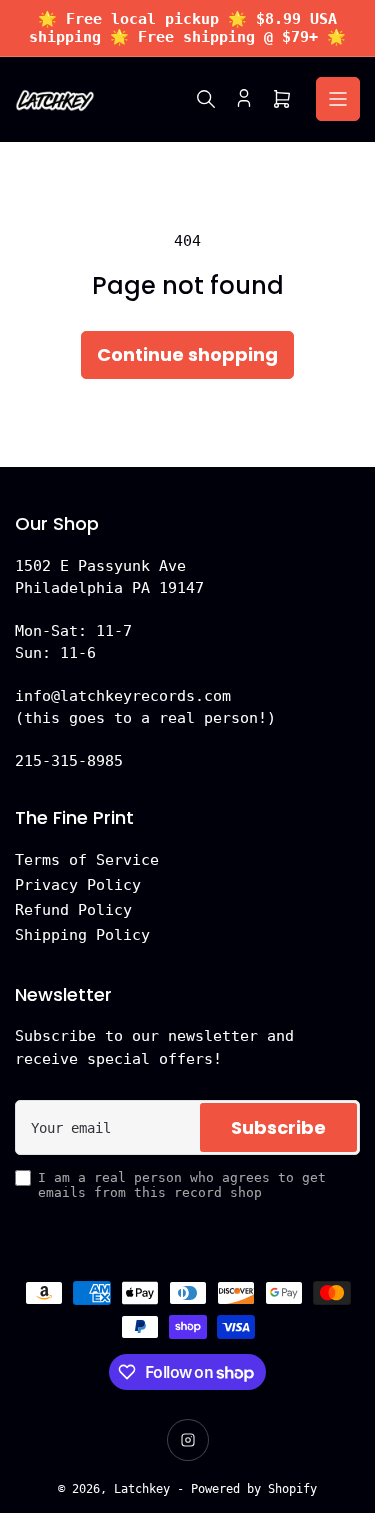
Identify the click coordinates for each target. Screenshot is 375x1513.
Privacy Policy (78, 885)
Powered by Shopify (254, 1489)
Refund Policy (73, 910)
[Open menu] (338, 99)
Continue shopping (187, 354)
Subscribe (278, 1127)
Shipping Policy (82, 935)
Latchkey (142, 1489)
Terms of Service (87, 860)
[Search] (206, 99)
